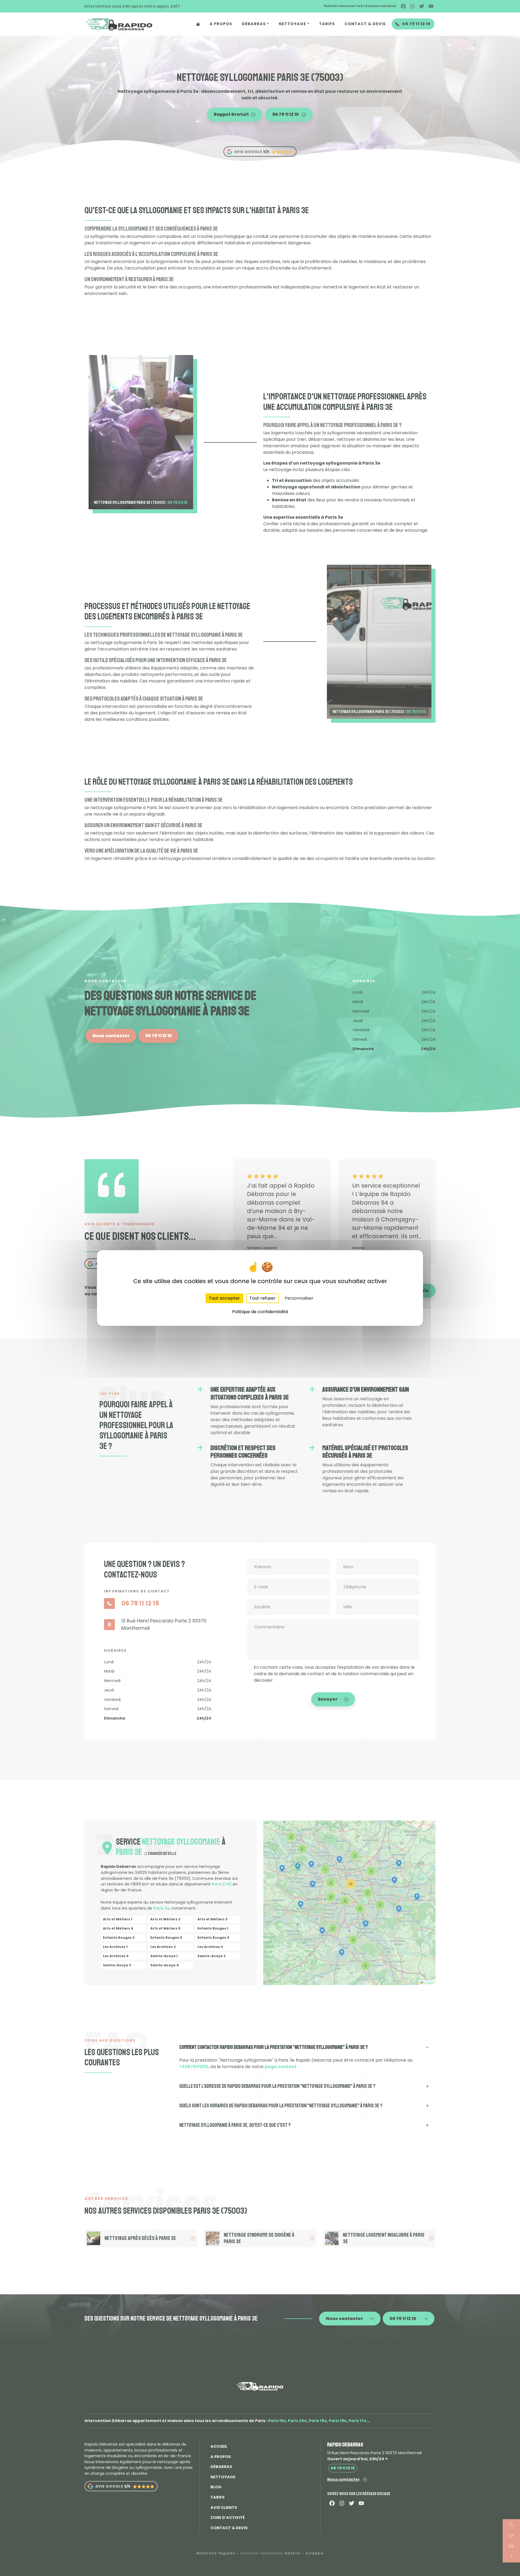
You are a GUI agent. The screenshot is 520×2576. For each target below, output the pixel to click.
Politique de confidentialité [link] (260, 1312)
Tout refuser (263, 1298)
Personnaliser (299, 1298)
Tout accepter (224, 1298)
